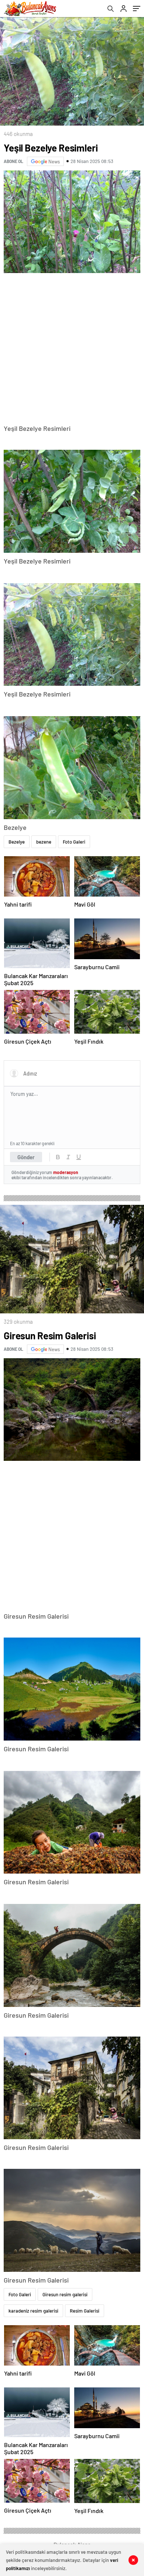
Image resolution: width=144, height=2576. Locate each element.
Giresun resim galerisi (65, 2294)
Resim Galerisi (85, 2311)
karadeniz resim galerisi (33, 2311)
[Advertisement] (72, 349)
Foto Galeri (74, 842)
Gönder (26, 1157)
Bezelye (17, 842)
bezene (44, 842)
